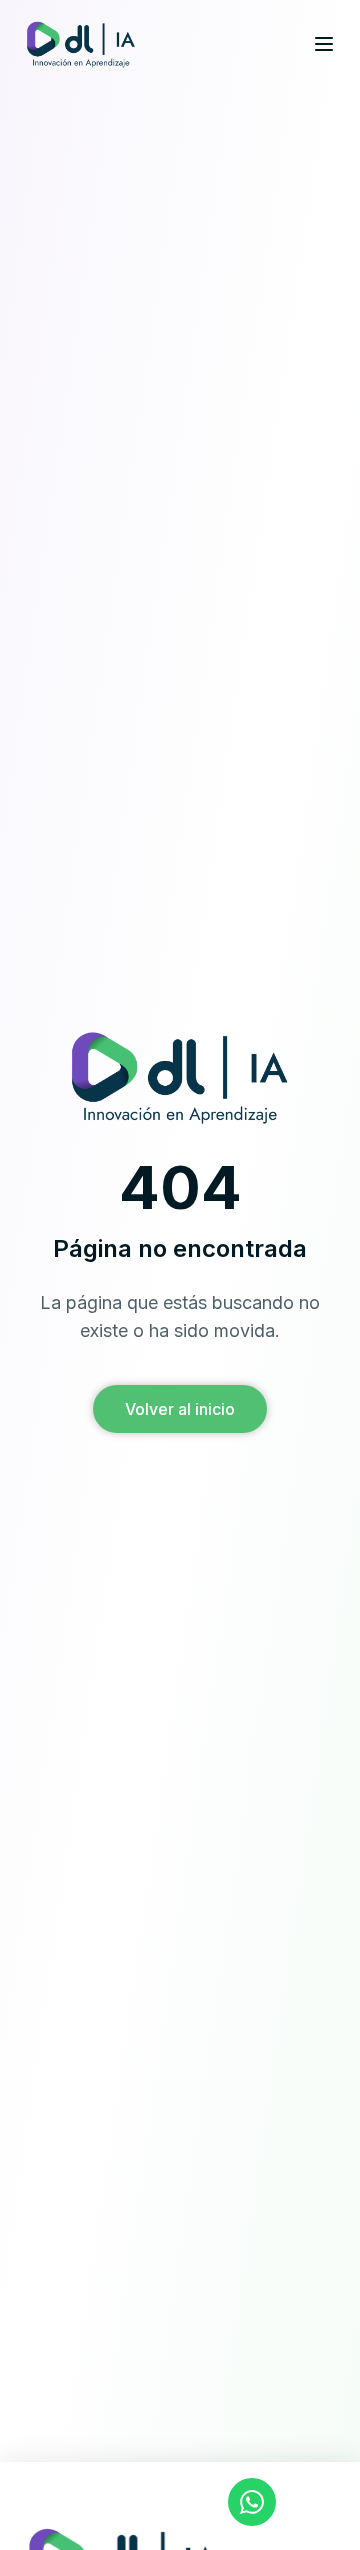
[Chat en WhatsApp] (252, 2502)
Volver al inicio (180, 1409)
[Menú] (324, 44)
